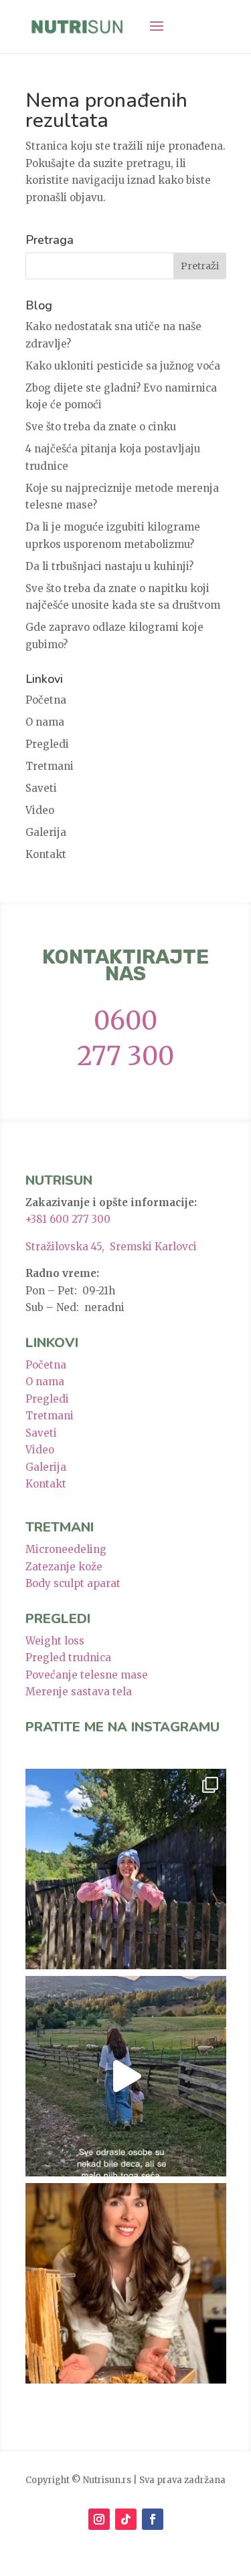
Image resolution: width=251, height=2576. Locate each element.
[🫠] (126, 1869)
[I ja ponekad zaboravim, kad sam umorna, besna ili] (126, 2076)
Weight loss (55, 1641)
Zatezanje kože (64, 1567)
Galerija (46, 832)
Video (40, 810)
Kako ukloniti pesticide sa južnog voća (123, 366)
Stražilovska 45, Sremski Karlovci (111, 1247)
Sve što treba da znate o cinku (101, 427)
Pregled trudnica (68, 1658)
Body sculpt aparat (73, 1583)
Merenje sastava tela (79, 1692)
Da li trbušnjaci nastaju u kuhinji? (109, 566)
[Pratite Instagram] (99, 2519)
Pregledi (47, 744)
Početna (46, 700)
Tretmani (50, 766)
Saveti (41, 788)
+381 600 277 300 (68, 1219)
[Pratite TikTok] (126, 2519)
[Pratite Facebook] (153, 2519)
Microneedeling (66, 1549)
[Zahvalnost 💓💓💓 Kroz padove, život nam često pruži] (126, 2283)
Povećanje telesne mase (87, 1675)
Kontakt (46, 854)
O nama (45, 722)
